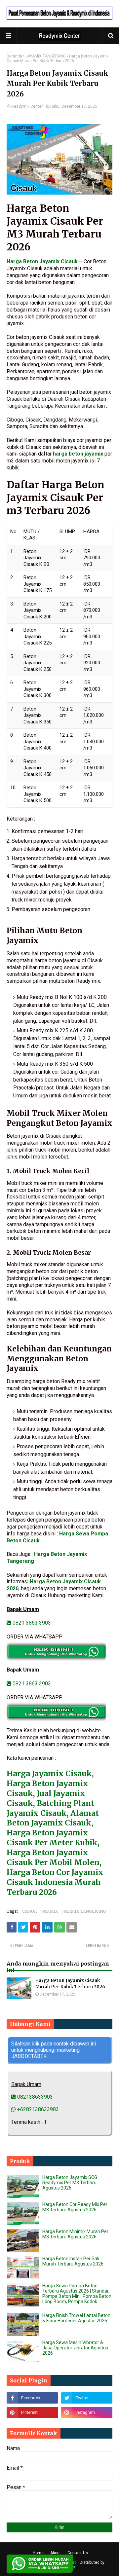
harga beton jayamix (78, 454)
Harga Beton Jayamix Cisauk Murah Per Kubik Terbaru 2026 (70, 1984)
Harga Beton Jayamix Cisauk (42, 261)
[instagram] (87, 2412)
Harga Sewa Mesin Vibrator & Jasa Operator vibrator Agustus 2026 (75, 2348)
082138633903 (34, 2097)
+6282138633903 (37, 2109)
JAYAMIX (50, 1911)
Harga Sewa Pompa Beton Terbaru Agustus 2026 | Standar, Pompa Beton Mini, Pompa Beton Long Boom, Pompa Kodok (77, 2294)
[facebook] (32, 2398)
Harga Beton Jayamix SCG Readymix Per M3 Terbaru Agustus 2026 (70, 2183)
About (56, 2553)
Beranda (14, 56)
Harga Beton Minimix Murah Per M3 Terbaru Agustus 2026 (75, 2234)
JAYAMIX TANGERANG (46, 56)
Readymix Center (27, 106)
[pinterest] (32, 2412)
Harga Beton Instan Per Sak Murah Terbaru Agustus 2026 (73, 2261)
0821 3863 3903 (31, 1623)
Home (38, 2553)
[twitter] (87, 2398)
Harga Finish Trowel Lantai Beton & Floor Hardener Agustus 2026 (76, 2318)
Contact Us (78, 2553)
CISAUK (29, 1911)
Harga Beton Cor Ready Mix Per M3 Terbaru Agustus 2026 (75, 2207)
